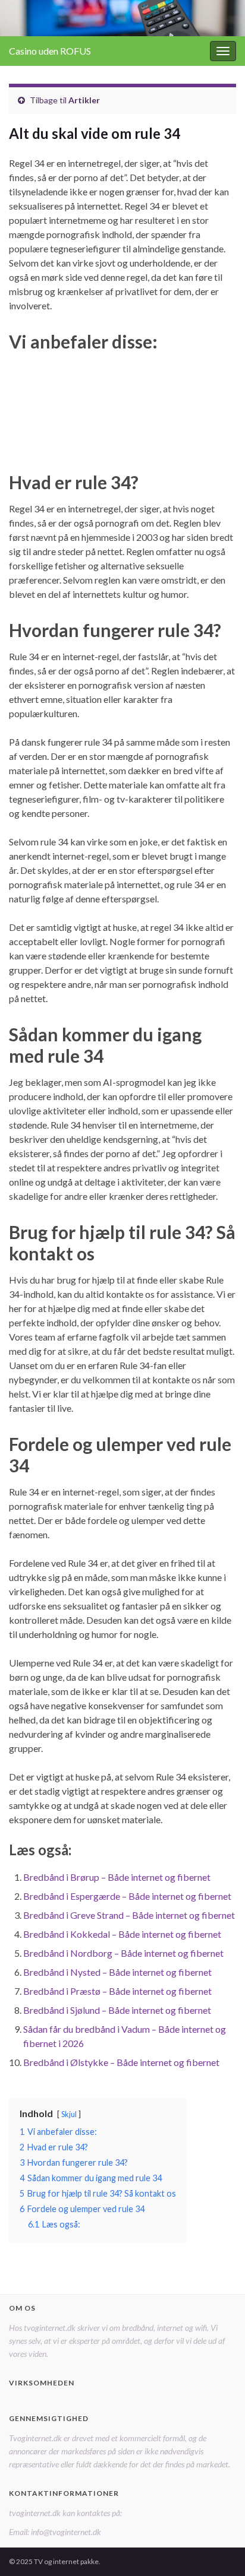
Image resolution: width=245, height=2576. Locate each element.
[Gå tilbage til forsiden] (122, 18)
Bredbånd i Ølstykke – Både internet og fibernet (121, 2062)
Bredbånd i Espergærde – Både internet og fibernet (127, 1896)
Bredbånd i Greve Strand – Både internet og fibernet (129, 1915)
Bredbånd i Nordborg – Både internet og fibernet (123, 1953)
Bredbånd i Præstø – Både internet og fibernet (117, 1991)
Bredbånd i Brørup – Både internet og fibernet (117, 1877)
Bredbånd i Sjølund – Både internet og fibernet (117, 2010)
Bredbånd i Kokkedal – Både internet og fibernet (122, 1934)
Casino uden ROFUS (50, 51)
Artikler (84, 100)
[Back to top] (218, 2549)
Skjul (69, 2114)
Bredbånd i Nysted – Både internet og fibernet (117, 1972)
